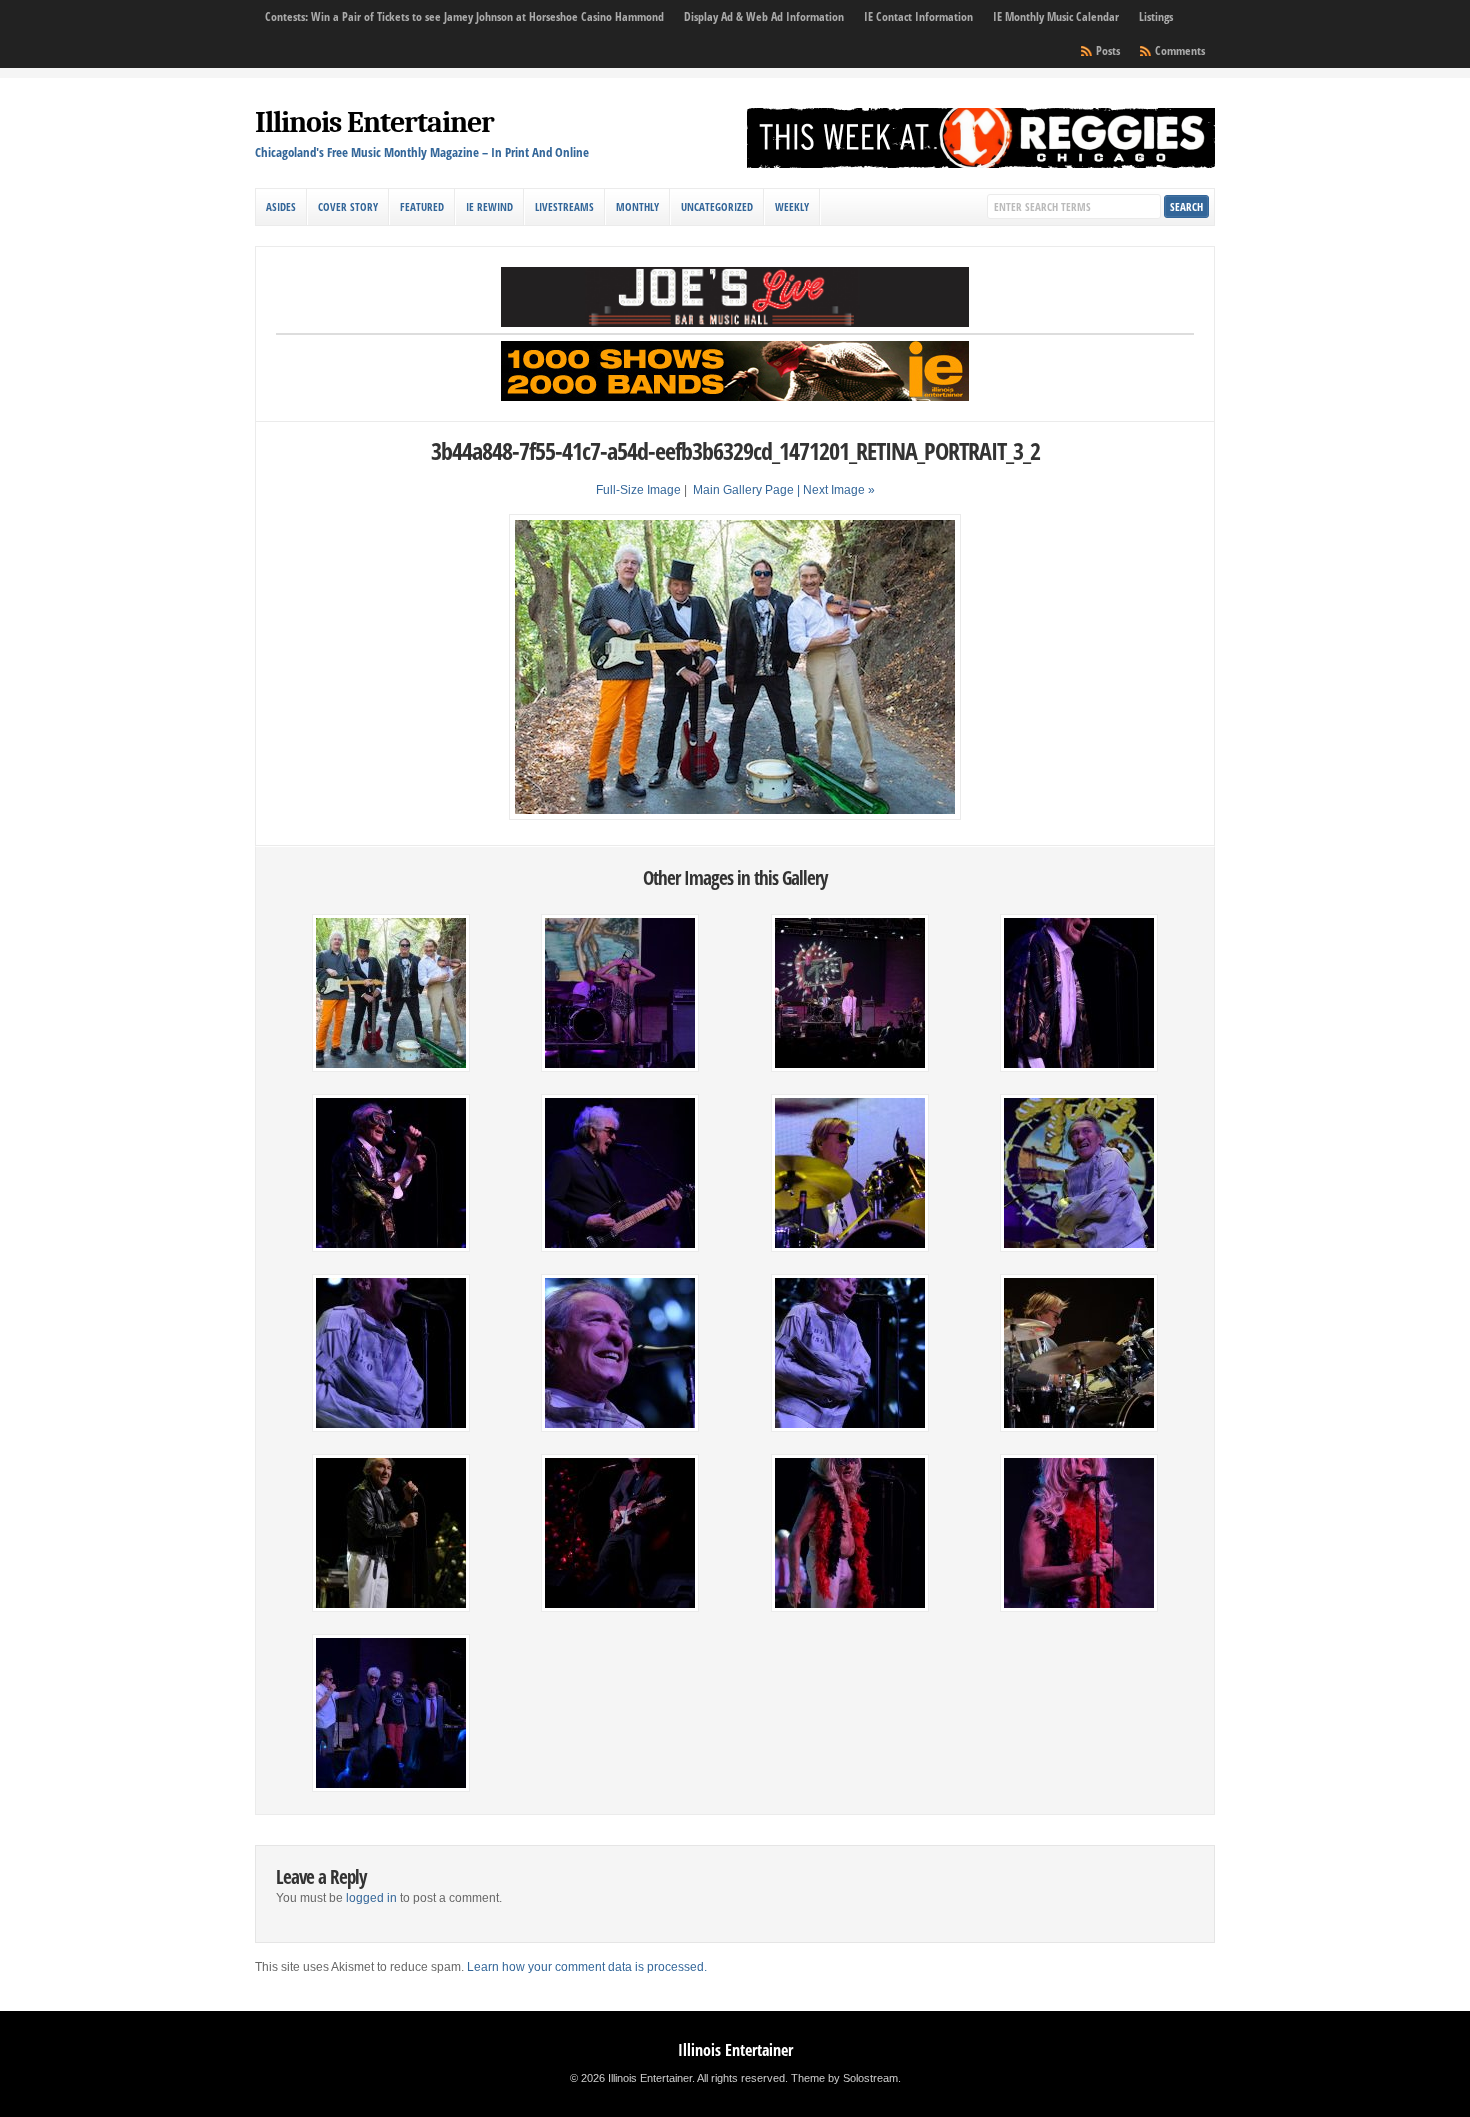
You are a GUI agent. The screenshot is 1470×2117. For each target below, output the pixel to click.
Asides (281, 206)
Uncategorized (717, 206)
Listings (1156, 16)
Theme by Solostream (844, 2078)
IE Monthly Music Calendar (1056, 16)
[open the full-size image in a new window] (735, 816)
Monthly (637, 206)
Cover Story (348, 206)
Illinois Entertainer (374, 122)
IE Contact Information (918, 16)
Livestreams (564, 206)
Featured (422, 206)
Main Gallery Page (743, 490)
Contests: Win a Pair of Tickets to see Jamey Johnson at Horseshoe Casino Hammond (464, 16)
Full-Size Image (638, 490)
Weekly (792, 206)
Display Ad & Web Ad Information (764, 16)
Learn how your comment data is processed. (587, 1967)
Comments (1180, 50)
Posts (1108, 50)
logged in (371, 1898)
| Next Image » (836, 490)
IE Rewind (489, 206)
